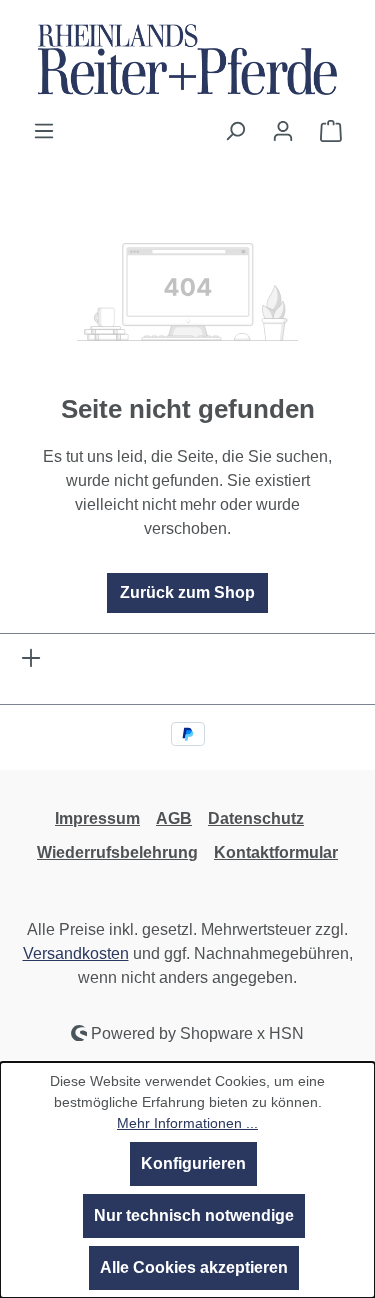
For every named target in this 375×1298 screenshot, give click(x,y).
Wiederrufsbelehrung (117, 852)
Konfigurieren (193, 1163)
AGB (174, 818)
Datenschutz (256, 818)
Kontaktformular (276, 852)
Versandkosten (76, 953)
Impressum (97, 818)
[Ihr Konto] (283, 131)
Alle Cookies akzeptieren (194, 1267)
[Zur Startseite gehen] (187, 59)
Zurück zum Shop (187, 592)
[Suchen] (235, 131)
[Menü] (44, 131)
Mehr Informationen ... (187, 1123)
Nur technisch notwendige (194, 1215)
